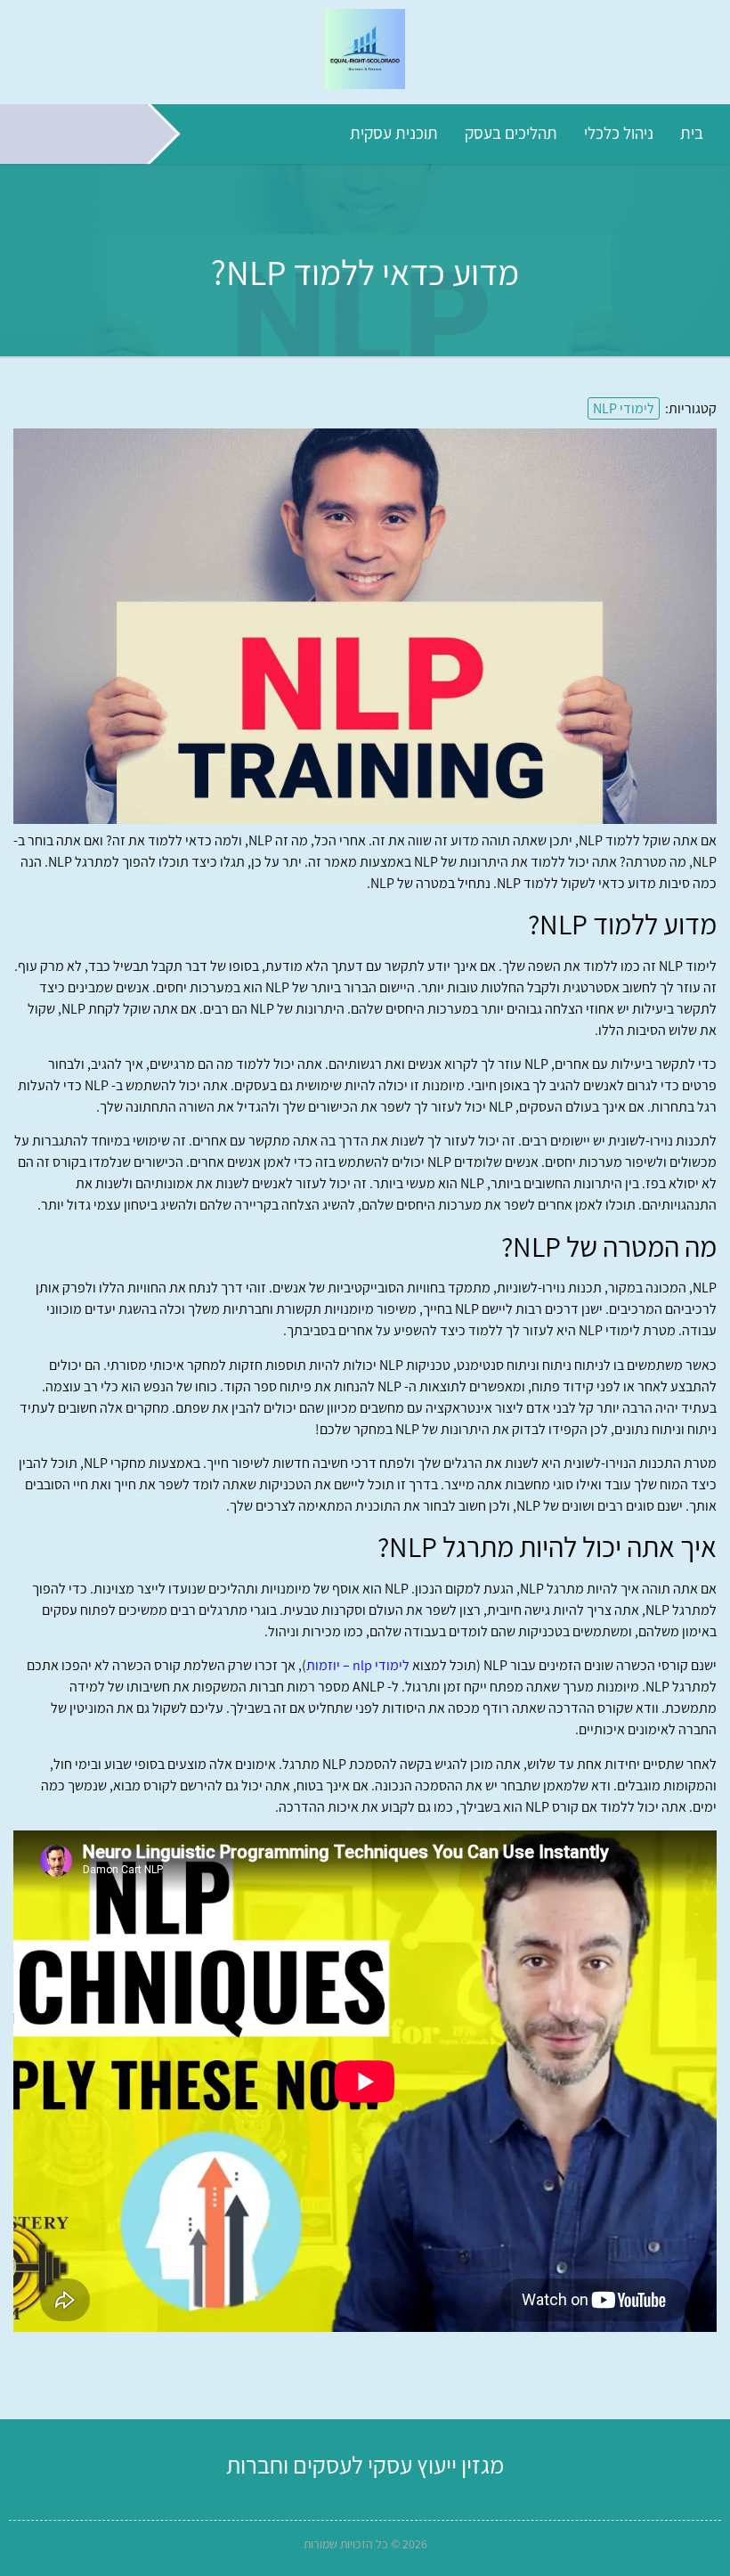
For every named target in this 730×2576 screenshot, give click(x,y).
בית (692, 133)
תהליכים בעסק (511, 133)
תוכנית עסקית (394, 133)
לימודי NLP (624, 408)
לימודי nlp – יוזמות (358, 1665)
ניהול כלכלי (619, 133)
